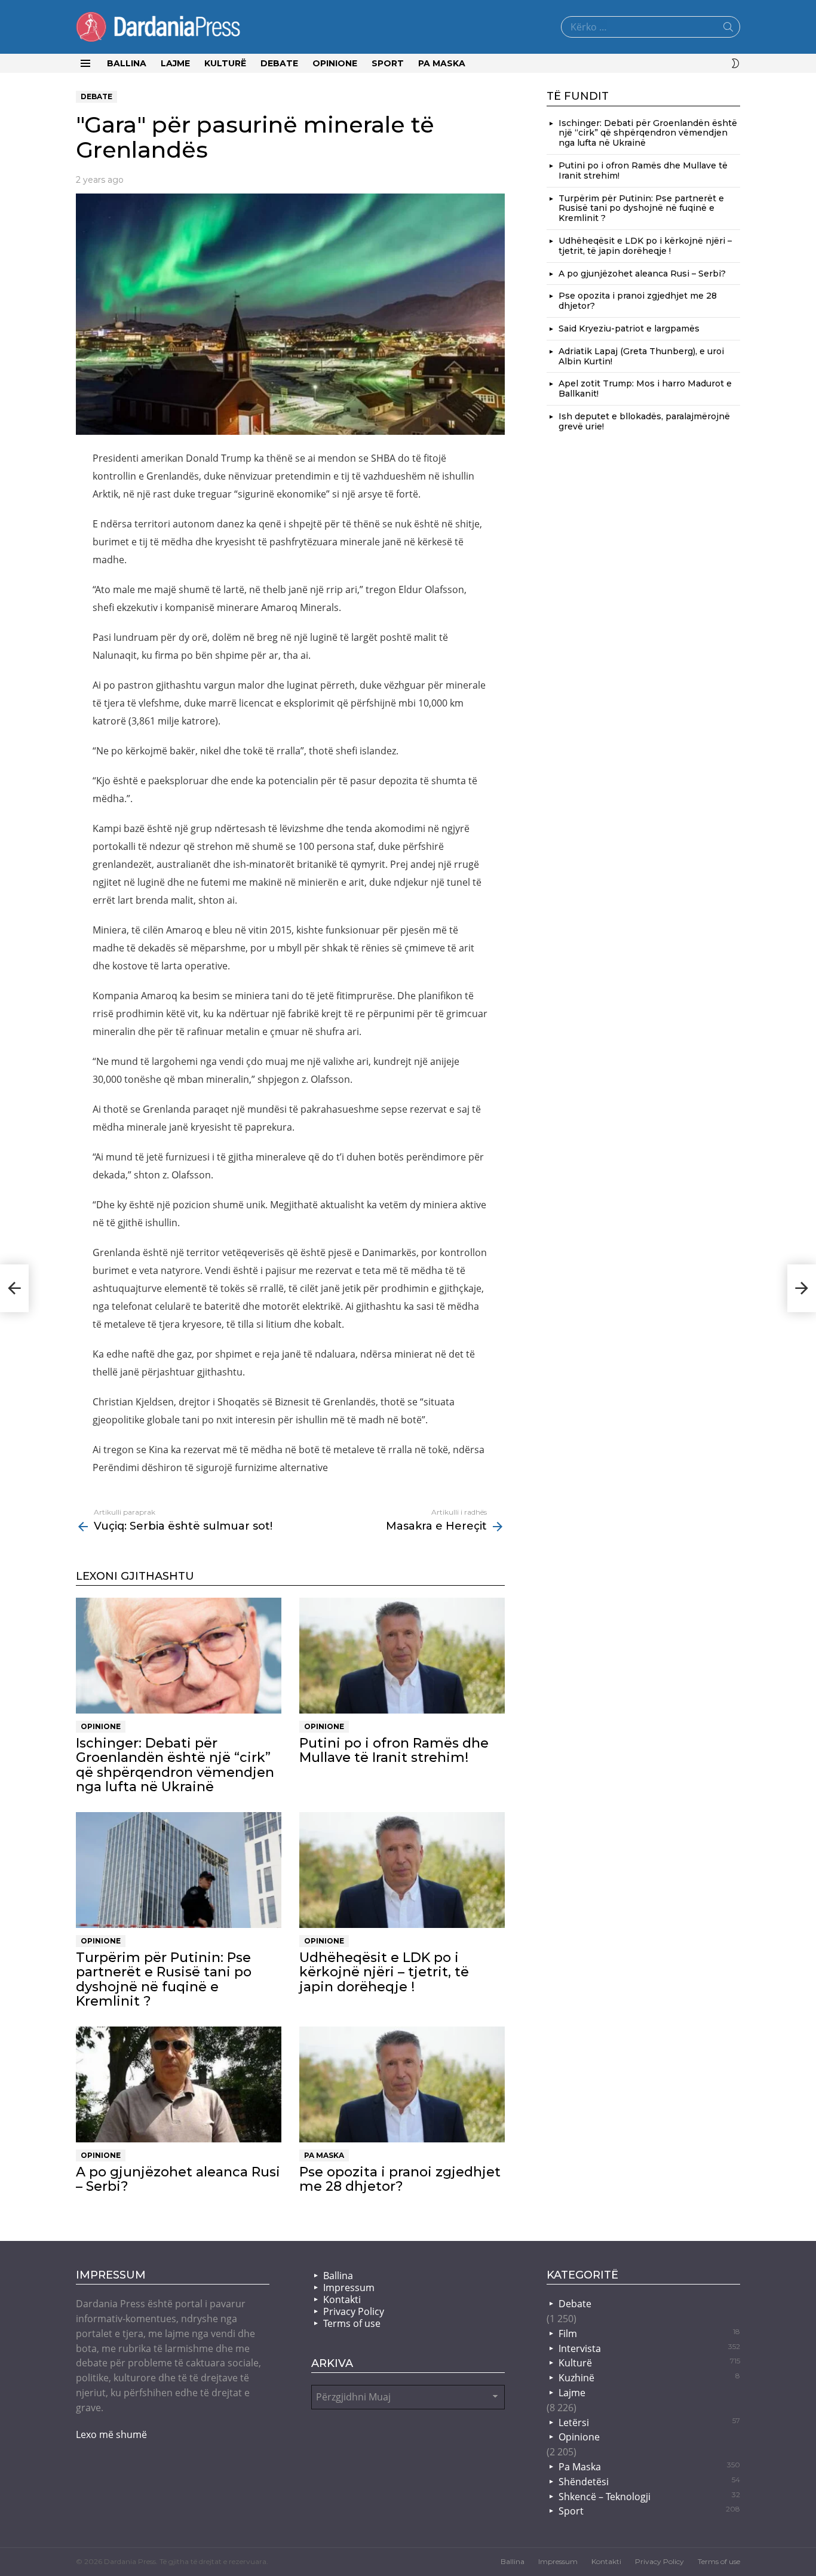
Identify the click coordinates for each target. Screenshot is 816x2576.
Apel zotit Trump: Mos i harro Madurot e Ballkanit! (645, 389)
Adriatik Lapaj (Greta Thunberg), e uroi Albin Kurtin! (641, 356)
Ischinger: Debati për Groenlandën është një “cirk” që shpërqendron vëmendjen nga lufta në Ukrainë (175, 1765)
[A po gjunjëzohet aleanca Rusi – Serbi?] (179, 2084)
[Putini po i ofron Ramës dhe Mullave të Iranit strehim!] (402, 1656)
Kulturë (225, 63)
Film (649, 2334)
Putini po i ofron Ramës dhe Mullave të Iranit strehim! (394, 1750)
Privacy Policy (354, 2311)
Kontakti (342, 2299)
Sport (388, 63)
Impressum (349, 2288)
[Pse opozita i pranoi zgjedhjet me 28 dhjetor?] (402, 2084)
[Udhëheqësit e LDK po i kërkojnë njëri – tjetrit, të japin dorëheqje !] (402, 1870)
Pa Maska (442, 63)
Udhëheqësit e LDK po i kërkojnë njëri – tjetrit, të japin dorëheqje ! (384, 1972)
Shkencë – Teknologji (649, 2497)
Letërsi (649, 2423)
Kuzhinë (649, 2378)
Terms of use (352, 2323)
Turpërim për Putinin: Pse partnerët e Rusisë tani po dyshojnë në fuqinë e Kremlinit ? (164, 1979)
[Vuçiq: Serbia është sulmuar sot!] (14, 1288)
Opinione (335, 63)
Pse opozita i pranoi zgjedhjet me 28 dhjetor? (400, 2179)
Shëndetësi (649, 2482)
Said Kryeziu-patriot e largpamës (629, 328)
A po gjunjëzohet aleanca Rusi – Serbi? (178, 2179)
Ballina (127, 63)
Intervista (649, 2348)
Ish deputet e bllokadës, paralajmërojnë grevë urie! (644, 421)
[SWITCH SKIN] (735, 63)
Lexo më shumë (111, 2434)
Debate (279, 63)
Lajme (175, 63)
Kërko (728, 29)
